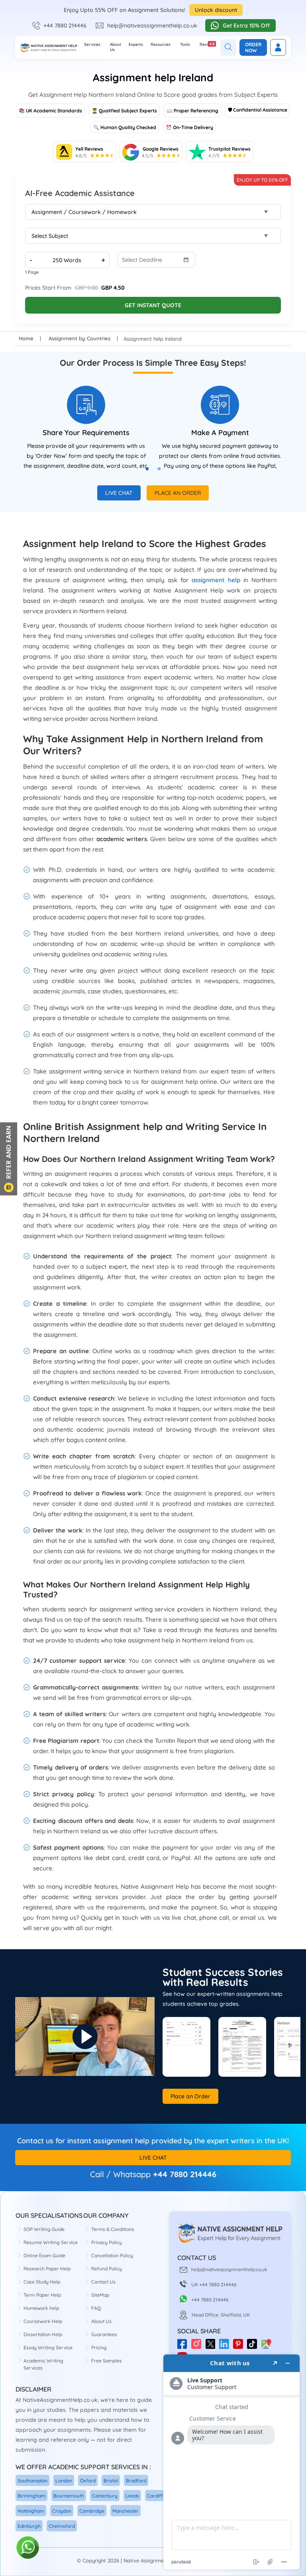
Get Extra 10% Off (246, 26)
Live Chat (119, 493)
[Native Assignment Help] (48, 48)
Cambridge (92, 2511)
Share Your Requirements (86, 433)
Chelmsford (62, 2526)
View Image (186, 2047)
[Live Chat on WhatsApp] (28, 2548)
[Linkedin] (226, 2347)
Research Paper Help (47, 2269)
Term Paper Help (42, 2295)
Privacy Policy (107, 2242)
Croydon (62, 2511)
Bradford (136, 2481)
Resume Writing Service (51, 2242)
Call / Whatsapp (120, 2174)
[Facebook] (184, 2347)
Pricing (99, 2347)
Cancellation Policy (112, 2255)
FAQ (96, 2308)
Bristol (111, 2481)
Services (92, 44)
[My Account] (278, 47)
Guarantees (104, 2334)
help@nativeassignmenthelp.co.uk (152, 26)
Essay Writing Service (48, 2347)
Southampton (32, 2481)
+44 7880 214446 (65, 26)
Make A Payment (220, 433)
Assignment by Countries (79, 338)
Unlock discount (216, 10)
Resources (161, 44)
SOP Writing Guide (44, 2229)
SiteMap (100, 2295)
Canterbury (105, 2496)
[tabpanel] (86, 428)
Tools (185, 44)
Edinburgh (29, 2526)
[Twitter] (212, 2347)
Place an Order (178, 493)
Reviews (208, 44)
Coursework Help (43, 2321)
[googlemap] (268, 2347)
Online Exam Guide (44, 2255)
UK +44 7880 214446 (214, 2285)
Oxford (88, 2481)
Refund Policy (107, 2269)
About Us (116, 47)
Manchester (126, 2511)
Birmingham (31, 2496)
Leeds (132, 2496)
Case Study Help (42, 2282)
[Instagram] (198, 2347)
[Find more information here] (231, 2462)
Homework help (41, 2308)
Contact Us (103, 2282)
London (64, 2481)
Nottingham (31, 2511)
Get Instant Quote (153, 305)
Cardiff (155, 2496)
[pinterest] (240, 2347)
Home (26, 338)
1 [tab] (151, 473)
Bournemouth (69, 2496)
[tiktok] (254, 2347)
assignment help (216, 580)
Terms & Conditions (113, 2229)
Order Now (253, 47)
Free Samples (107, 2361)
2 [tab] (163, 473)
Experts (136, 44)
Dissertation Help (43, 2334)
